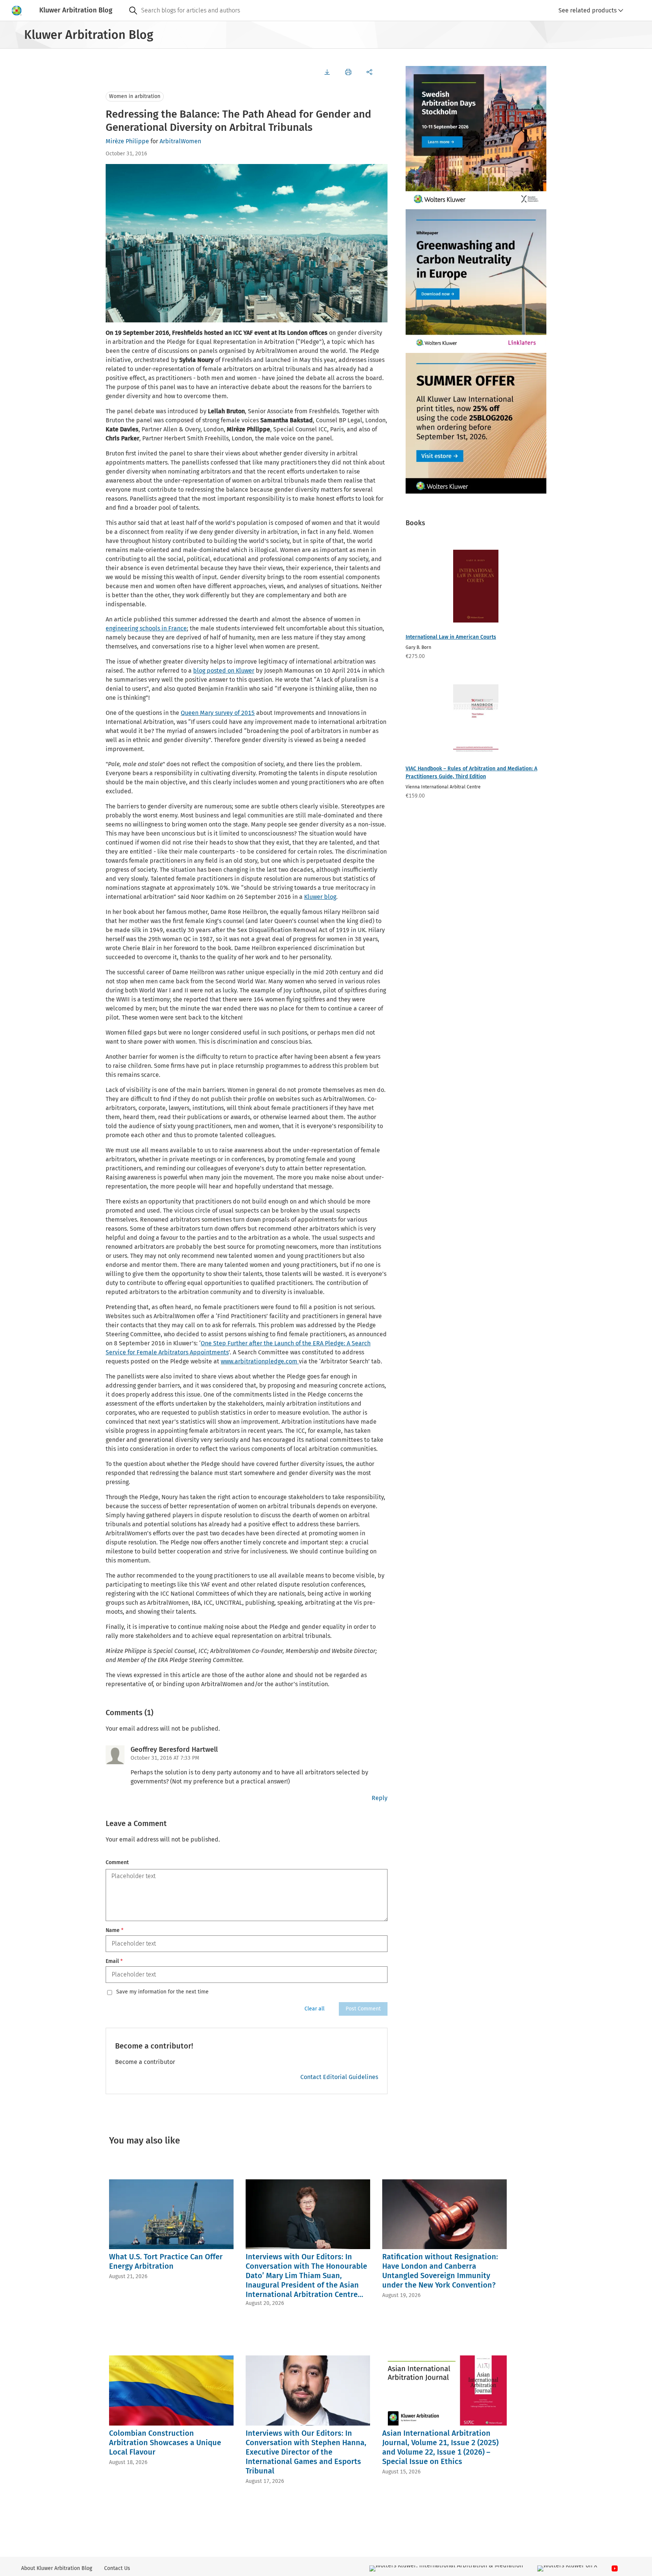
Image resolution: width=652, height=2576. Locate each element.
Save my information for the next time (162, 1992)
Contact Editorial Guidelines (339, 2077)
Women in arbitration (135, 96)
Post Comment (363, 2009)
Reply (380, 1798)
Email (114, 1961)
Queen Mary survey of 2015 (218, 713)
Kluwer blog (320, 897)
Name (115, 1930)
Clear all (314, 2009)
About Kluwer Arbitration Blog (57, 2568)
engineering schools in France (146, 628)
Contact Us (117, 2568)
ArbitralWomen (180, 141)
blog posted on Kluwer (224, 671)
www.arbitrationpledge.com (260, 1361)
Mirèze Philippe (127, 141)
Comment (117, 1862)
